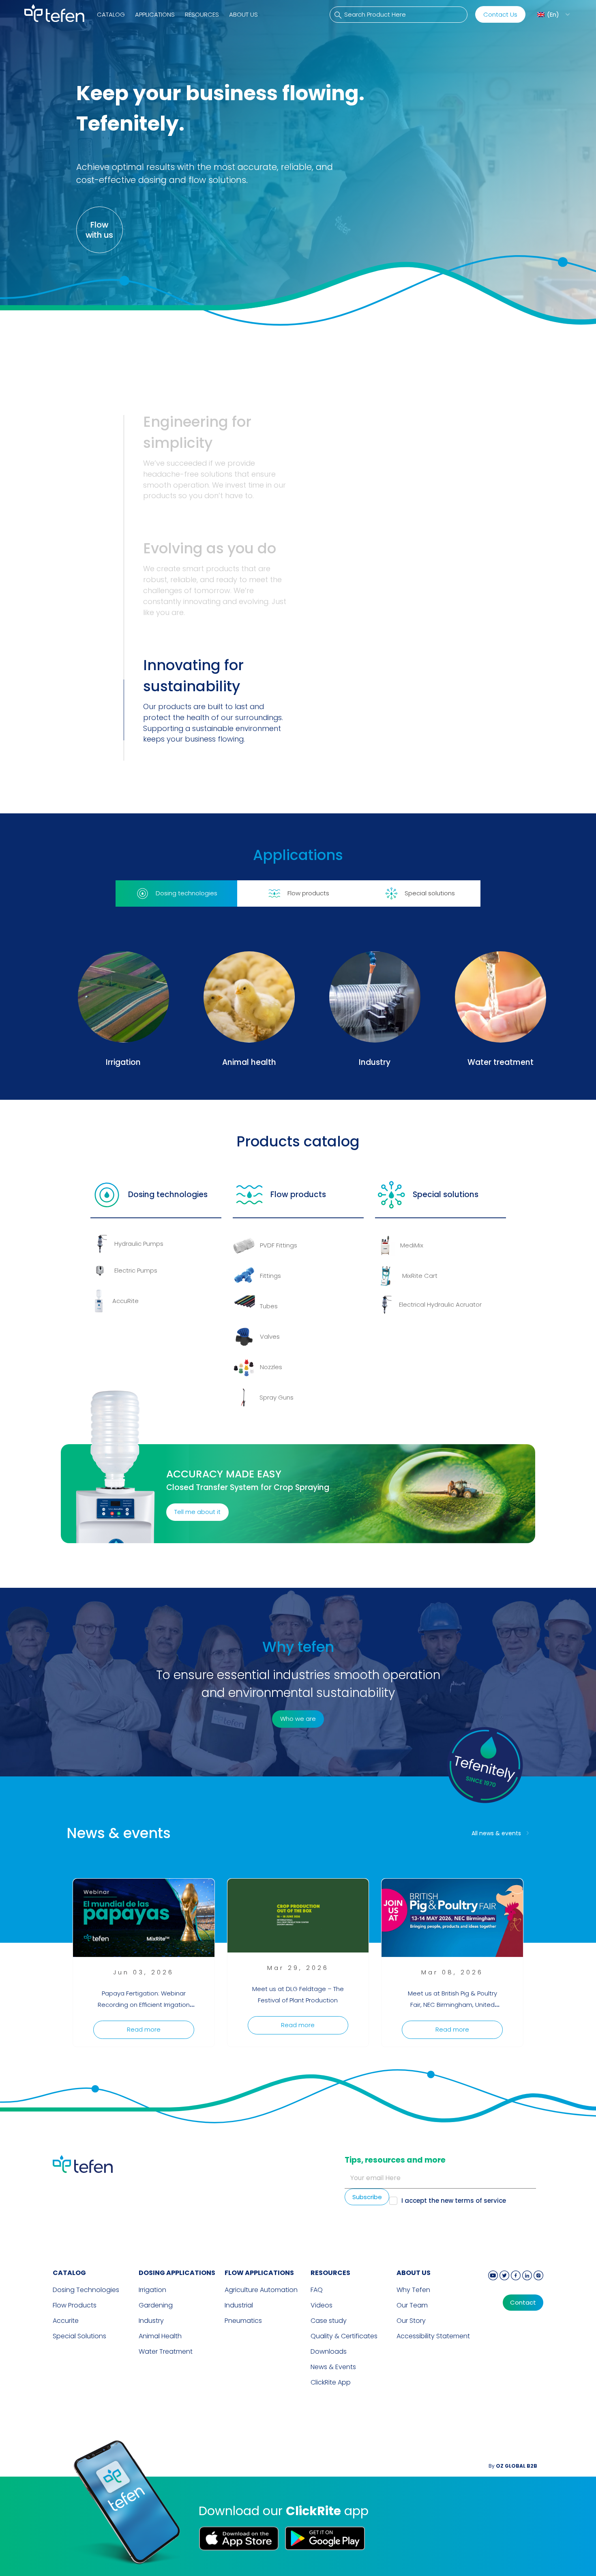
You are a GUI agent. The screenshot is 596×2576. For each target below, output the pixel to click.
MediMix (412, 1245)
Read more (144, 2029)
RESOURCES (330, 2273)
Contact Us (500, 14)
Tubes (269, 1306)
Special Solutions (79, 2336)
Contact (523, 2303)
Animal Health (160, 2336)
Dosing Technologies (86, 2290)
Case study (329, 2321)
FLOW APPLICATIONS (259, 2273)
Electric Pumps (136, 1270)
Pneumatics (243, 2321)
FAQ (317, 2290)
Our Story (411, 2321)
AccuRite (125, 1301)
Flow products (298, 1194)
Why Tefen (413, 2290)
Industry (151, 2321)
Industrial (239, 2305)
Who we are (298, 1719)
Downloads (329, 2351)
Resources (202, 14)
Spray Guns (277, 1397)
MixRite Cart (420, 1276)
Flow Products (75, 2305)
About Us (243, 14)
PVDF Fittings (279, 1245)
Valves (270, 1336)
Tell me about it (197, 1512)
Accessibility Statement (433, 2336)
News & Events (333, 2367)
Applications (155, 14)
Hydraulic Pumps (139, 1244)
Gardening (156, 2305)
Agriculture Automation (261, 2290)
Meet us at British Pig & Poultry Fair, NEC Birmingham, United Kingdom (452, 2005)
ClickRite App (331, 2382)
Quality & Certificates (344, 2336)
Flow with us (99, 230)
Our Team (412, 2305)
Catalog (111, 14)
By (513, 2466)
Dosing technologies (168, 1194)
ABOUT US (414, 2273)
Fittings (270, 1276)
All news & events (496, 1833)
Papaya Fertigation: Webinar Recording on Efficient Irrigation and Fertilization (144, 2005)
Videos (322, 2305)
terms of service (480, 2201)
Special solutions (446, 1194)
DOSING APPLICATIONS (177, 2273)
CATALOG (69, 2273)
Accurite (66, 2321)
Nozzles (271, 1367)
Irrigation (152, 2290)
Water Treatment (166, 2351)
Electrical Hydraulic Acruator (440, 1304)
